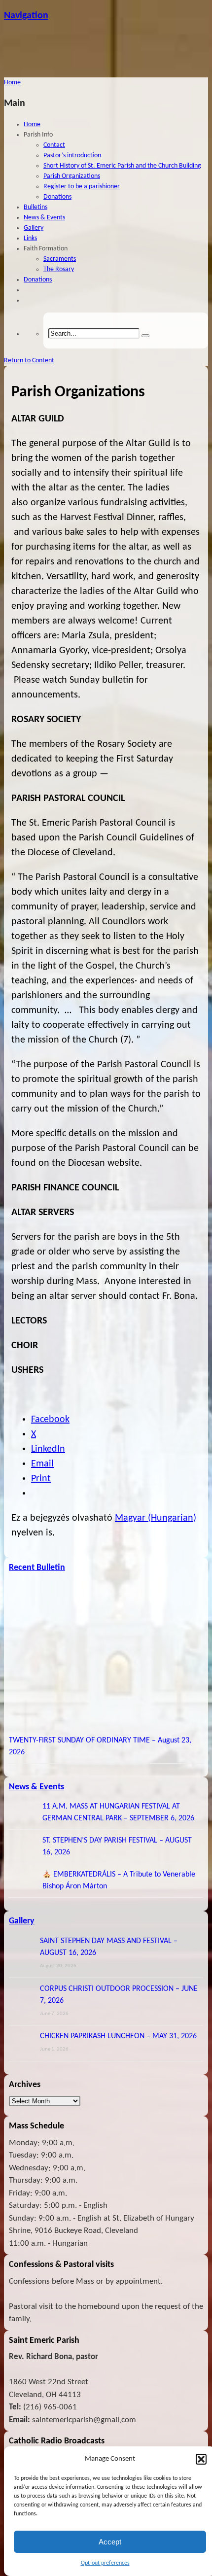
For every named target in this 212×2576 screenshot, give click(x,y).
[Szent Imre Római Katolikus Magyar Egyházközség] (106, 72)
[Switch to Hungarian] (28, 290)
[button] (201, 2459)
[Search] (145, 336)
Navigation (26, 16)
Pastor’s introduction (72, 156)
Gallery (34, 228)
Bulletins (35, 207)
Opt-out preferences (105, 2563)
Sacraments (60, 259)
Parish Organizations (72, 176)
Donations (57, 197)
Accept (110, 2542)
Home (32, 124)
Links (30, 238)
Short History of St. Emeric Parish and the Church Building (122, 166)
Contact (54, 145)
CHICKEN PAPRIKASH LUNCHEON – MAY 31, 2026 (118, 2036)
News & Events (44, 218)
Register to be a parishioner (82, 187)
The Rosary (59, 269)
